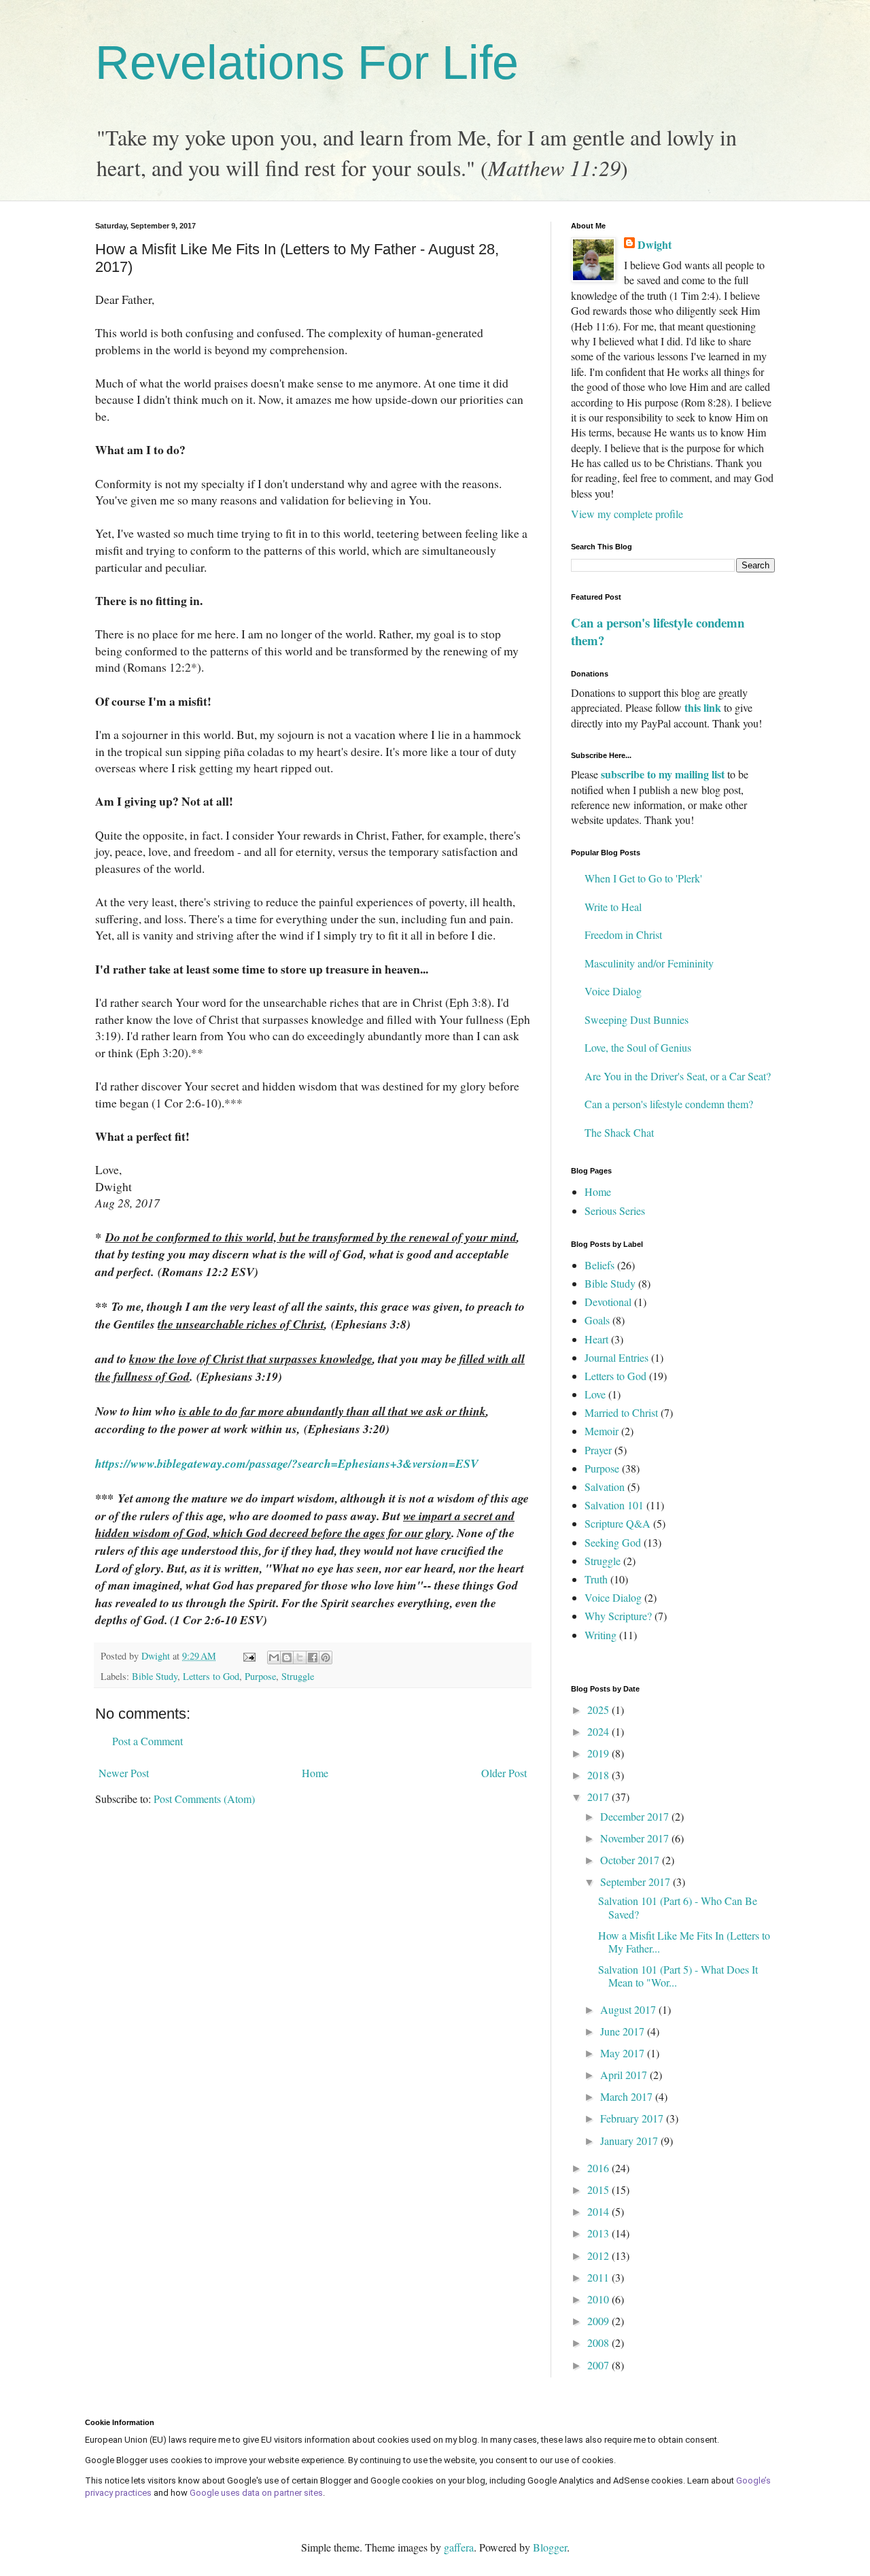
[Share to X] (300, 1658)
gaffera (459, 2547)
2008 (599, 2342)
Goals (597, 1320)
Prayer (598, 1450)
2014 (599, 2211)
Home (315, 1773)
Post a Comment (147, 1741)
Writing (601, 1635)
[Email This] (274, 1658)
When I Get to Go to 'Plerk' (643, 878)
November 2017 (636, 1838)
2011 (599, 2277)
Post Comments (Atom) (204, 1799)
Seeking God (613, 1542)
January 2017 (630, 2141)
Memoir (602, 1431)
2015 (599, 2189)
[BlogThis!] (287, 1658)
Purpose (260, 1676)
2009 (599, 2321)
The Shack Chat (619, 1132)
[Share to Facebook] (313, 1658)
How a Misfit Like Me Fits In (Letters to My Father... (684, 1942)
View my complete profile (627, 514)
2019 (599, 1753)
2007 (599, 2365)
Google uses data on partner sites (256, 2493)
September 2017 (637, 1882)
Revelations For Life (307, 63)
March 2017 (628, 2096)
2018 (599, 1775)
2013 (599, 2233)
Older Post (504, 1773)
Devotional (608, 1302)
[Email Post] (248, 1656)
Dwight (655, 245)
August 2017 (629, 2009)
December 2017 (636, 1816)
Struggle (298, 1676)
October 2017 (631, 1860)
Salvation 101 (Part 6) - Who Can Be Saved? (678, 1907)
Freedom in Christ (623, 934)
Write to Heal (613, 907)
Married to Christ (621, 1412)
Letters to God (211, 1676)
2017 (599, 1797)
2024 (599, 1731)
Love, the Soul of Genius (638, 1047)
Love (595, 1394)
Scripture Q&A (617, 1523)
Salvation (605, 1487)
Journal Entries (616, 1357)
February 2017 (633, 2118)
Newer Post (124, 1773)
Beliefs (599, 1265)
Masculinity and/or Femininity (649, 963)
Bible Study (155, 1676)
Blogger (550, 2547)
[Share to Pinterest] (326, 1658)
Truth (596, 1579)
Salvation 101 (614, 1505)
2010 (599, 2299)
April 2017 (625, 2075)
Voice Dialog (613, 991)
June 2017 (624, 2031)
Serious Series (615, 1210)
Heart (596, 1339)
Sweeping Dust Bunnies (637, 1019)
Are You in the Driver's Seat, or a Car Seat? (678, 1076)
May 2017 (624, 2053)
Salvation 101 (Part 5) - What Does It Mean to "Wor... (678, 1976)
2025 (599, 1710)
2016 (599, 2168)
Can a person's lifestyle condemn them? (658, 631)
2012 (599, 2255)
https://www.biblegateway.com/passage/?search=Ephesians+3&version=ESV (287, 1463)
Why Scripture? (618, 1616)
